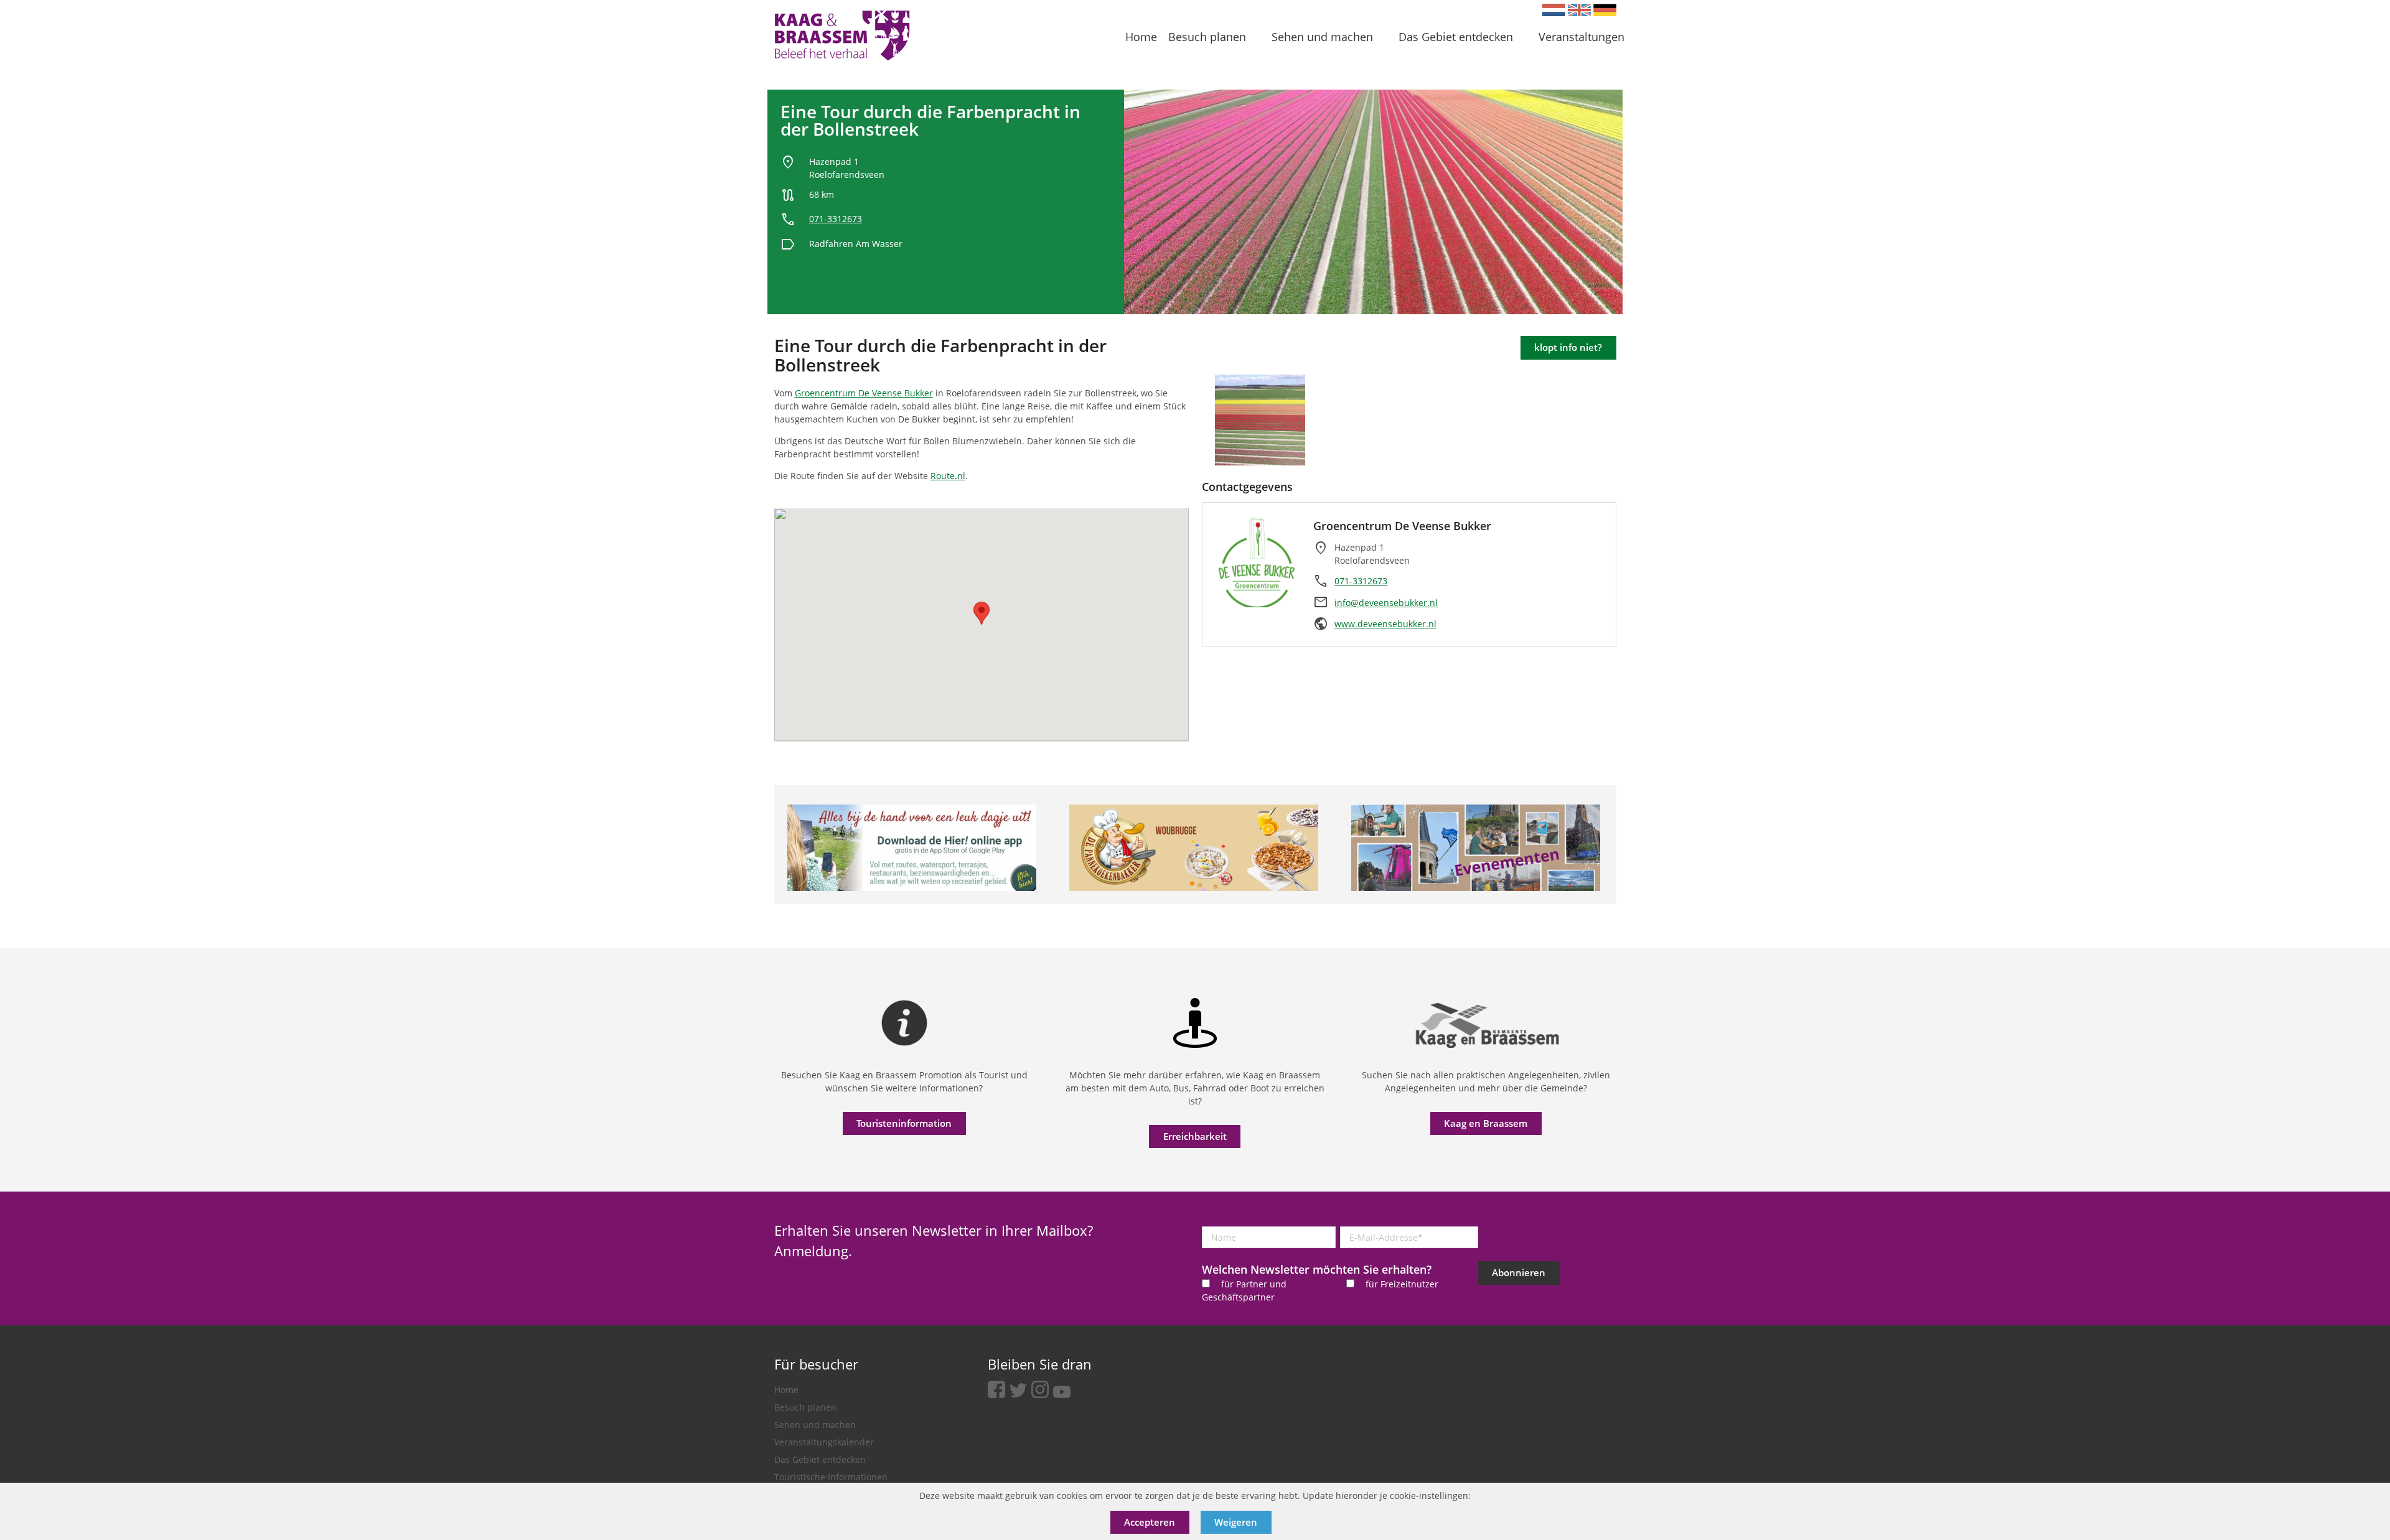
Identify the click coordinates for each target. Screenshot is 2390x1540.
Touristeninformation (904, 1123)
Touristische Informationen (831, 1477)
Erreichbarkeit (1195, 1136)
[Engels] (1579, 10)
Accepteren (1150, 1522)
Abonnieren (1519, 1272)
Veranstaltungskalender (824, 1442)
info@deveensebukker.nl (1386, 603)
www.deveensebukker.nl (1385, 624)
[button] (982, 613)
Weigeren (1236, 1522)
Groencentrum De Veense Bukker (864, 393)
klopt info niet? (1568, 347)
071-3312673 (836, 219)
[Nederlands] (1554, 10)
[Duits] (1605, 10)
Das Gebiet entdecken (820, 1459)
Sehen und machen (815, 1425)
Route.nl (948, 476)
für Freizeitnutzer (1402, 1284)
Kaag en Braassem (1486, 1123)
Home (786, 1390)
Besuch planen (805, 1407)
